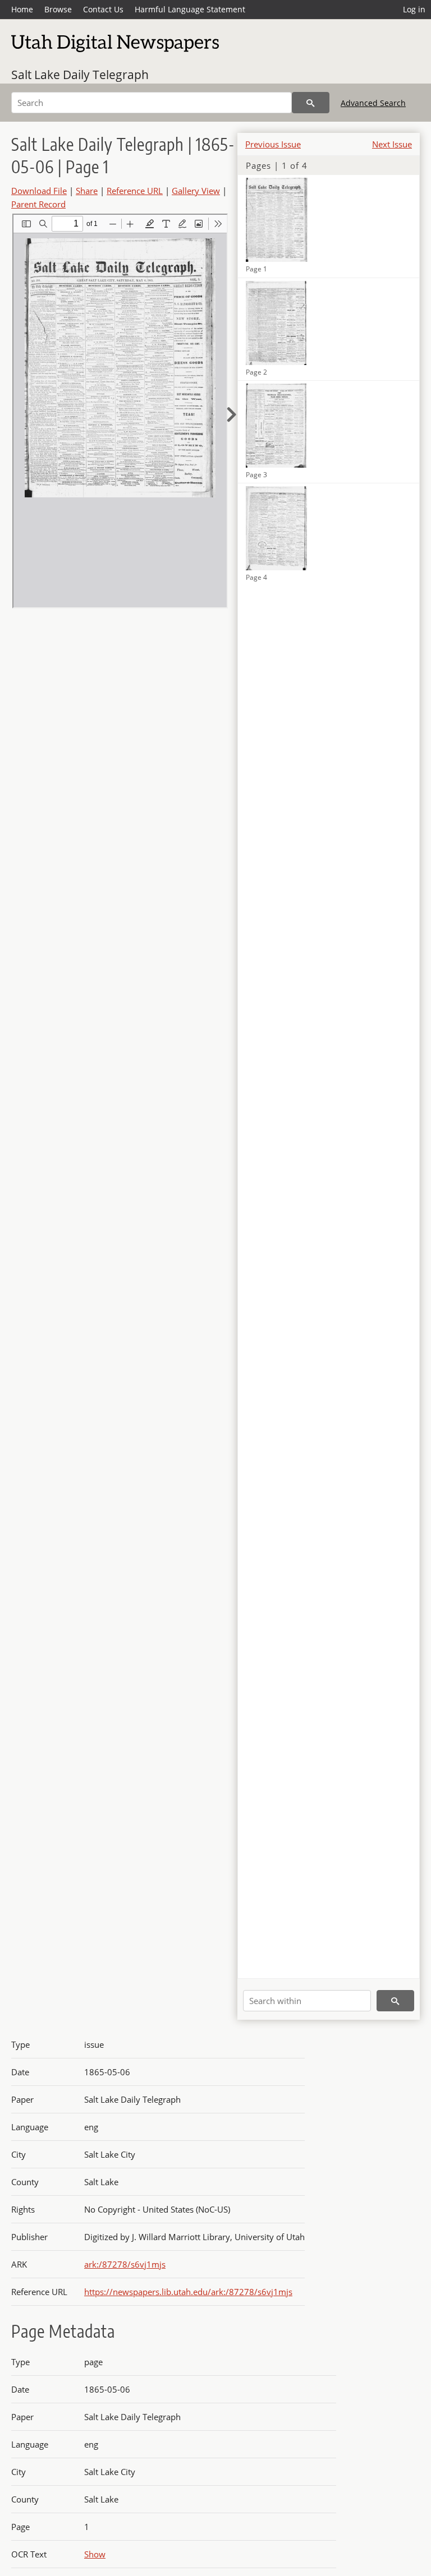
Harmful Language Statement (190, 9)
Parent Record (38, 204)
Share (87, 191)
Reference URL (135, 191)
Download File (39, 191)
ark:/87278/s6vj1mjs (125, 2264)
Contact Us (103, 9)
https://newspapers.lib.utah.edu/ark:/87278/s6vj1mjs (188, 2292)
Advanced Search (373, 103)
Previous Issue (273, 144)
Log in (414, 9)
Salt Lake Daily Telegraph (80, 75)
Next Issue (392, 144)
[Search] (311, 103)
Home (22, 9)
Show (95, 2554)
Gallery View (196, 191)
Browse (58, 9)
